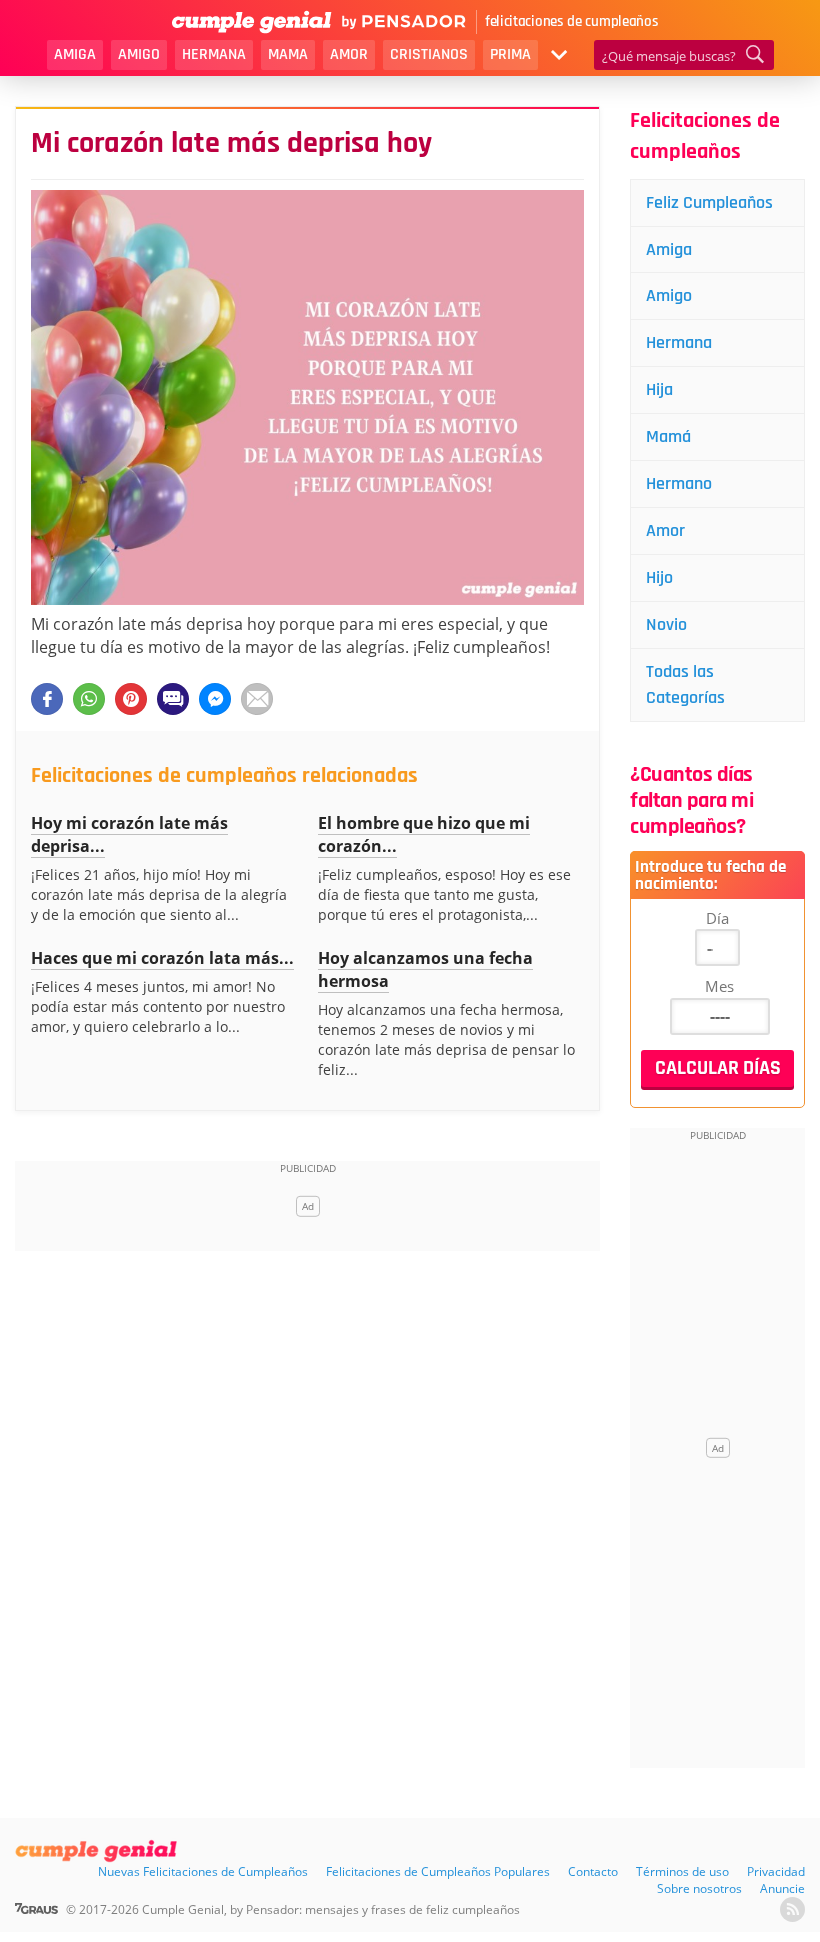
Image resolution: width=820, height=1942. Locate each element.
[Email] (257, 699)
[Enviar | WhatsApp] (89, 699)
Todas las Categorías (685, 684)
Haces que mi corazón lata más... (162, 958)
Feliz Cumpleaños (709, 202)
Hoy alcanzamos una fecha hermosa (425, 969)
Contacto (593, 1871)
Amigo (139, 54)
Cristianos (429, 54)
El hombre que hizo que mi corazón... (424, 834)
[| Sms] (173, 699)
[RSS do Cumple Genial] (792, 1909)
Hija (659, 389)
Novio (666, 624)
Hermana (214, 54)
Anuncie (782, 1888)
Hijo (659, 577)
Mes (719, 986)
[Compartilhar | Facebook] (47, 699)
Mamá (668, 436)
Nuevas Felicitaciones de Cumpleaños (203, 1871)
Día (717, 918)
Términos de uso (682, 1871)
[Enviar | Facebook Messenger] (215, 699)
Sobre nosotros (699, 1888)
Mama (288, 54)
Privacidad (776, 1871)
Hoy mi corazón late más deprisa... (129, 834)
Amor (349, 54)
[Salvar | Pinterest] (131, 699)
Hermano (679, 483)
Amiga (75, 54)
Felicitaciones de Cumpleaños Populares (438, 1871)
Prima (510, 54)
